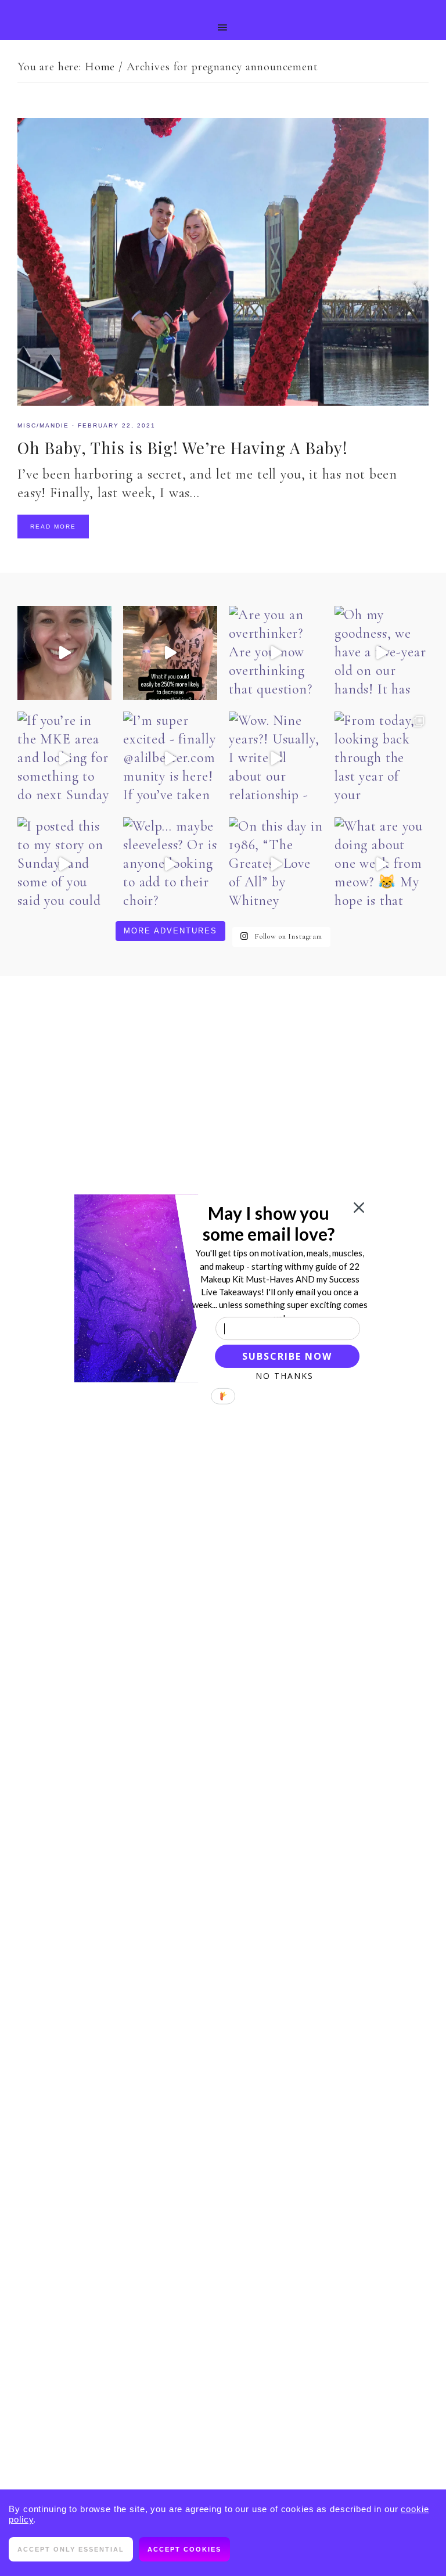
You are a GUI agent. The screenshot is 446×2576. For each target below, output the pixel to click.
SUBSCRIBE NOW (287, 1356)
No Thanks (285, 1375)
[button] (269, 1223)
